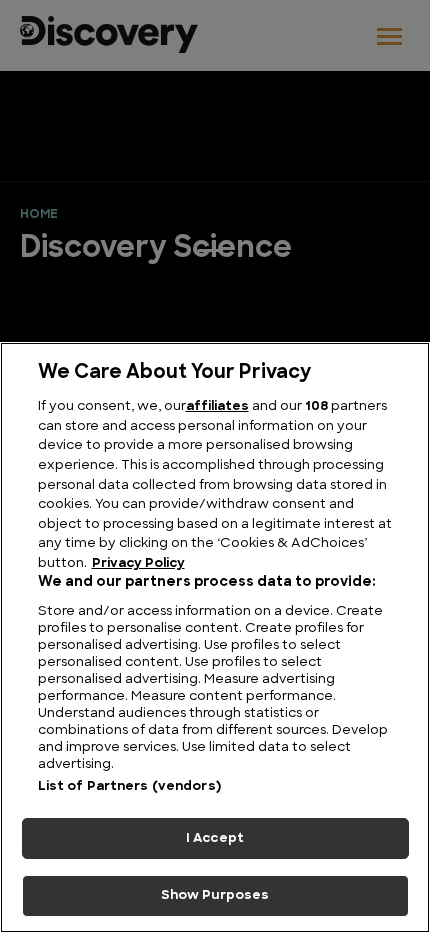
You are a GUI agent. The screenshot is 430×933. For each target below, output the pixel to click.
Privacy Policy (138, 563)
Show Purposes (215, 895)
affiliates (217, 406)
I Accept (215, 838)
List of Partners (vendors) (129, 786)
